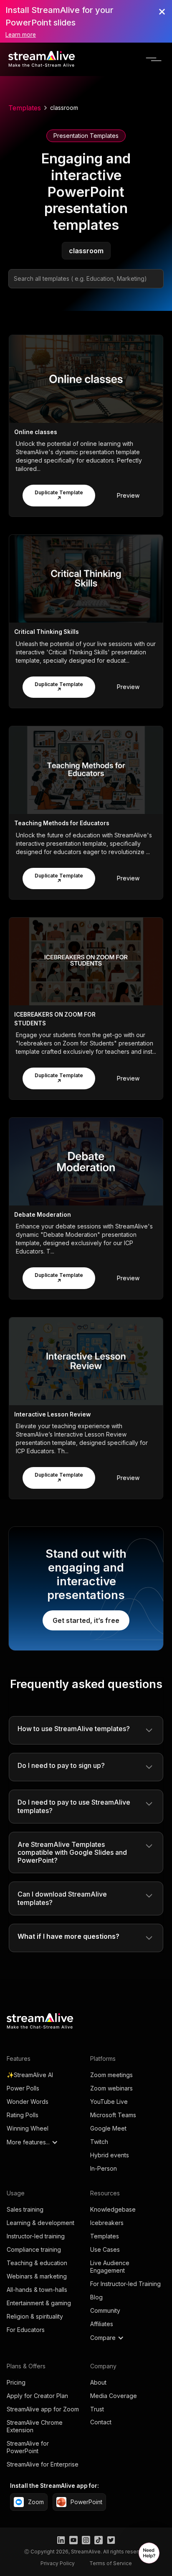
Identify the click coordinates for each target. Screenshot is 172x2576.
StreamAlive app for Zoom (43, 2409)
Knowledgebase (113, 2209)
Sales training (25, 2209)
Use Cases (105, 2249)
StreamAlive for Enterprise (43, 2464)
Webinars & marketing (37, 2276)
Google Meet (108, 2128)
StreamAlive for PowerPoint (28, 2447)
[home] (42, 59)
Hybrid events (110, 2155)
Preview (128, 495)
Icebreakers (107, 2223)
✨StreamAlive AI (30, 2075)
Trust (97, 2409)
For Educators (26, 2330)
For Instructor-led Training (125, 2284)
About (98, 2382)
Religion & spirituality (35, 2316)
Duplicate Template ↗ (59, 495)
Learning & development (40, 2223)
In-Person (104, 2168)
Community (105, 2310)
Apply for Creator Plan (37, 2396)
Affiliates (102, 2324)
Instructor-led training (36, 2236)
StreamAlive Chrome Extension (35, 2426)
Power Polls (23, 2088)
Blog (96, 2297)
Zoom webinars (111, 2088)
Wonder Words (28, 2102)
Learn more (21, 35)
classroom (64, 108)
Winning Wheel (28, 2128)
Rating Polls (23, 2115)
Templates (25, 108)
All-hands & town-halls (37, 2290)
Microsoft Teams (113, 2115)
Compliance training (34, 2249)
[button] (154, 59)
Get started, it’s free (86, 1620)
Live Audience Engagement (110, 2267)
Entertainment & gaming (39, 2303)
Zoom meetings (111, 2075)
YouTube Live (109, 2102)
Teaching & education (37, 2263)
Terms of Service (111, 2563)
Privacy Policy (58, 2563)
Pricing (16, 2382)
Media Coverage (114, 2396)
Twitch (99, 2142)
